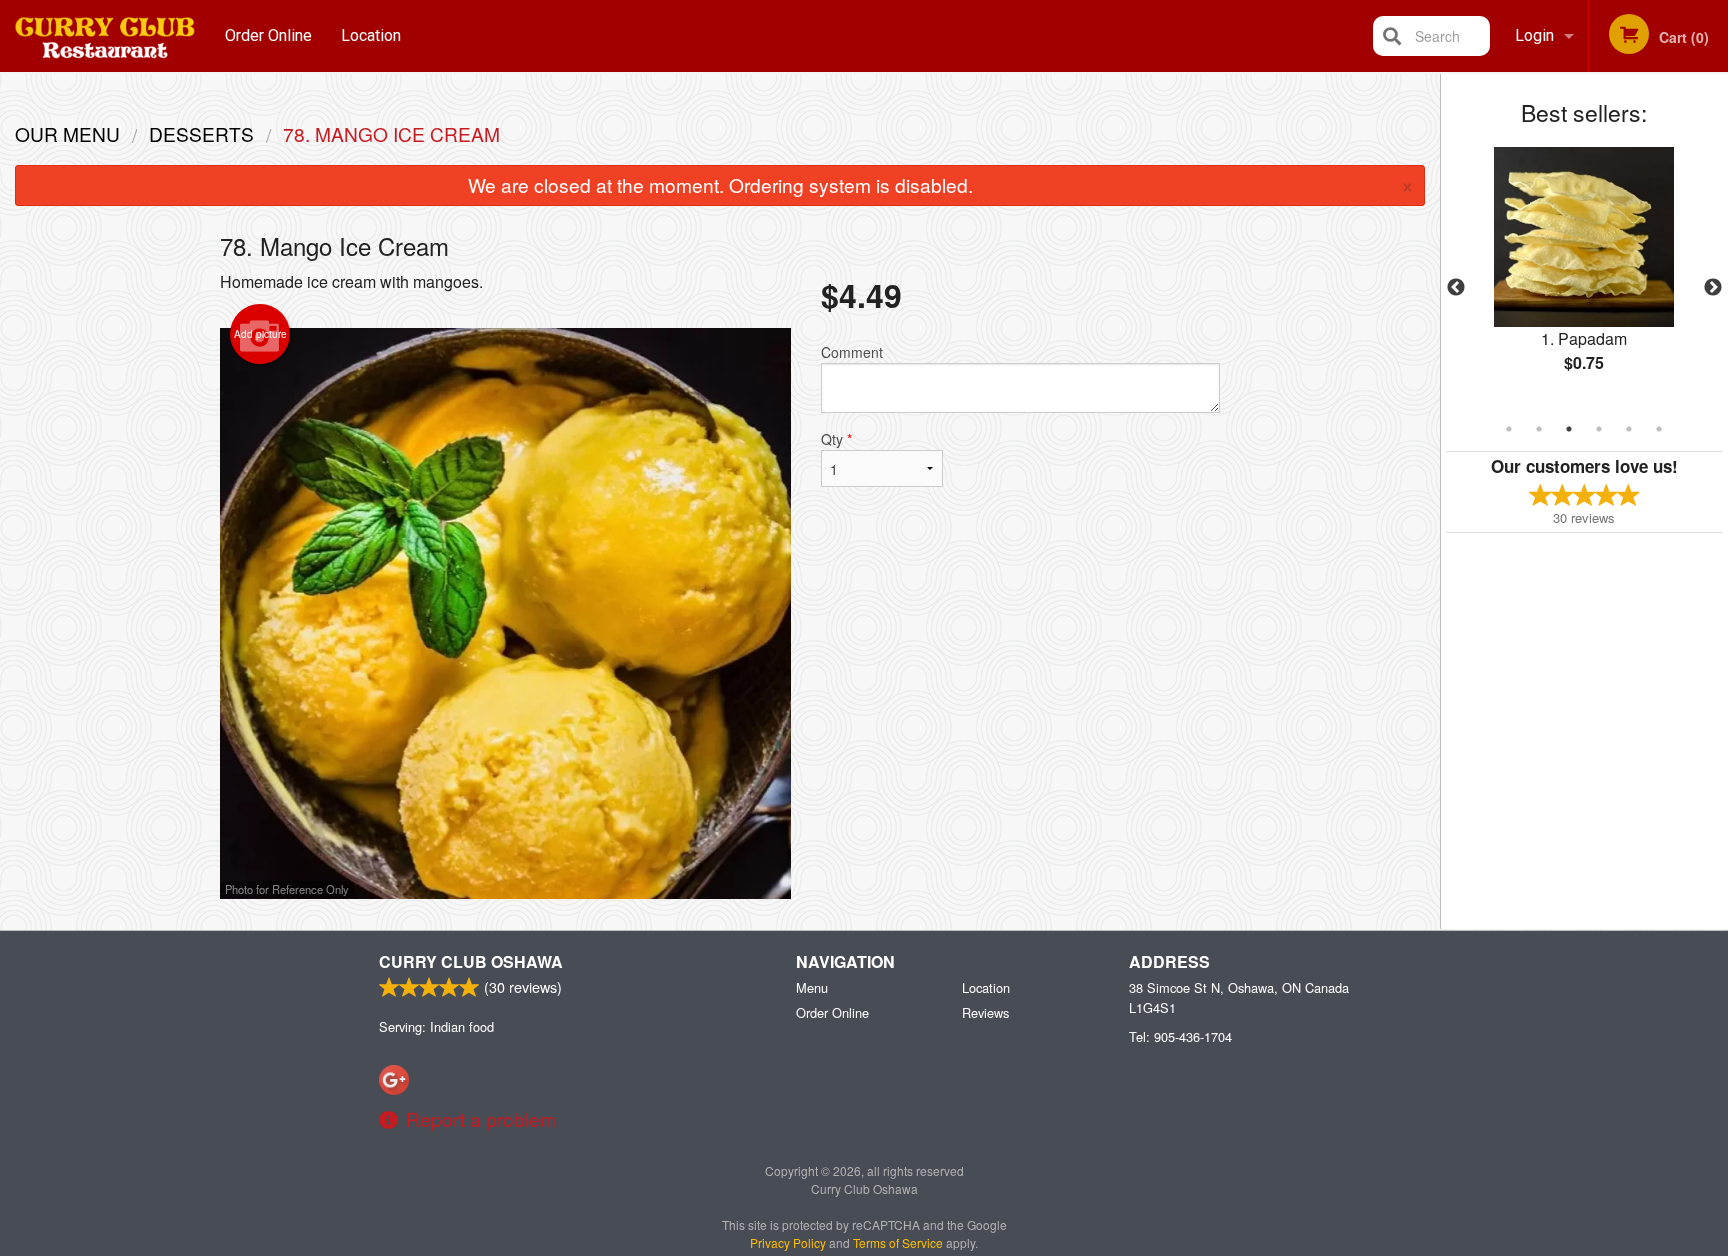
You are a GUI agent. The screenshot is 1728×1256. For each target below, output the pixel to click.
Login (1534, 35)
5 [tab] (1629, 429)
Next (1713, 288)
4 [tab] (1599, 429)
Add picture (260, 334)
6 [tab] (1659, 429)
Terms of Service (898, 1242)
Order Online (268, 35)
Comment (852, 352)
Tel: (1180, 1036)
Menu (812, 987)
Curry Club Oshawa (471, 961)
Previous (1456, 288)
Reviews (985, 1012)
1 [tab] (1509, 429)
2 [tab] (1539, 429)
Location (371, 35)
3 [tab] (1569, 429)
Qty (836, 439)
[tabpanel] (1584, 276)
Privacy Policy (788, 1242)
